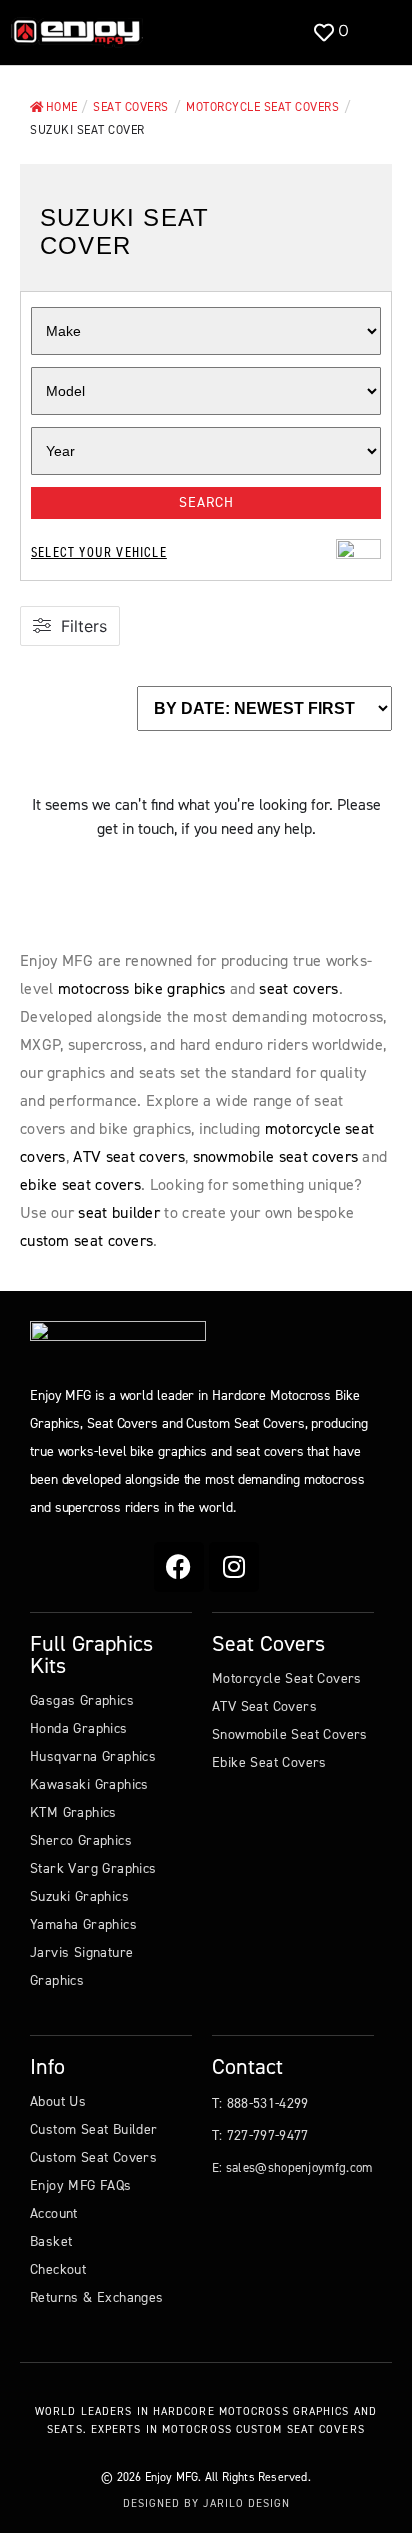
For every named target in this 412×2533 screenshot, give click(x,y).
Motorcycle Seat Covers (287, 1678)
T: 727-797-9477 (260, 2135)
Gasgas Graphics (82, 1700)
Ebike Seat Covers (269, 1762)
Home (62, 107)
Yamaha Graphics (83, 1924)
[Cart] (375, 32)
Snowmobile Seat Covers (290, 1734)
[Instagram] (234, 1567)
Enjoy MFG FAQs (81, 2185)
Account (54, 2213)
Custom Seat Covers (93, 2157)
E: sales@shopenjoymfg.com (292, 2167)
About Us (58, 2101)
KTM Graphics (73, 1812)
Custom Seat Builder (94, 2129)
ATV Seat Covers (264, 1706)
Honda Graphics (79, 1728)
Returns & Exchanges (97, 2297)
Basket (51, 2241)
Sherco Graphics (81, 1840)
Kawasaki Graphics (89, 1784)
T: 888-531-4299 (260, 2103)
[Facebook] (179, 1567)
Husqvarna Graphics (93, 1756)
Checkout (58, 2269)
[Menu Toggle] (179, 32)
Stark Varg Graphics (93, 1868)
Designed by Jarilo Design (206, 2503)
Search (206, 502)
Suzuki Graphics (79, 1896)
